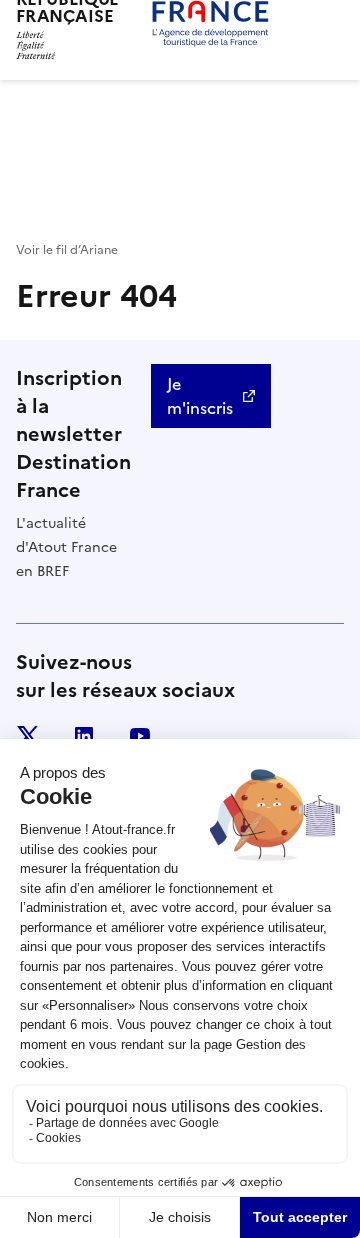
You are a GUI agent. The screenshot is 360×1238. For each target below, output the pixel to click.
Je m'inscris (200, 396)
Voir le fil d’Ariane (67, 250)
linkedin (84, 736)
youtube (140, 736)
